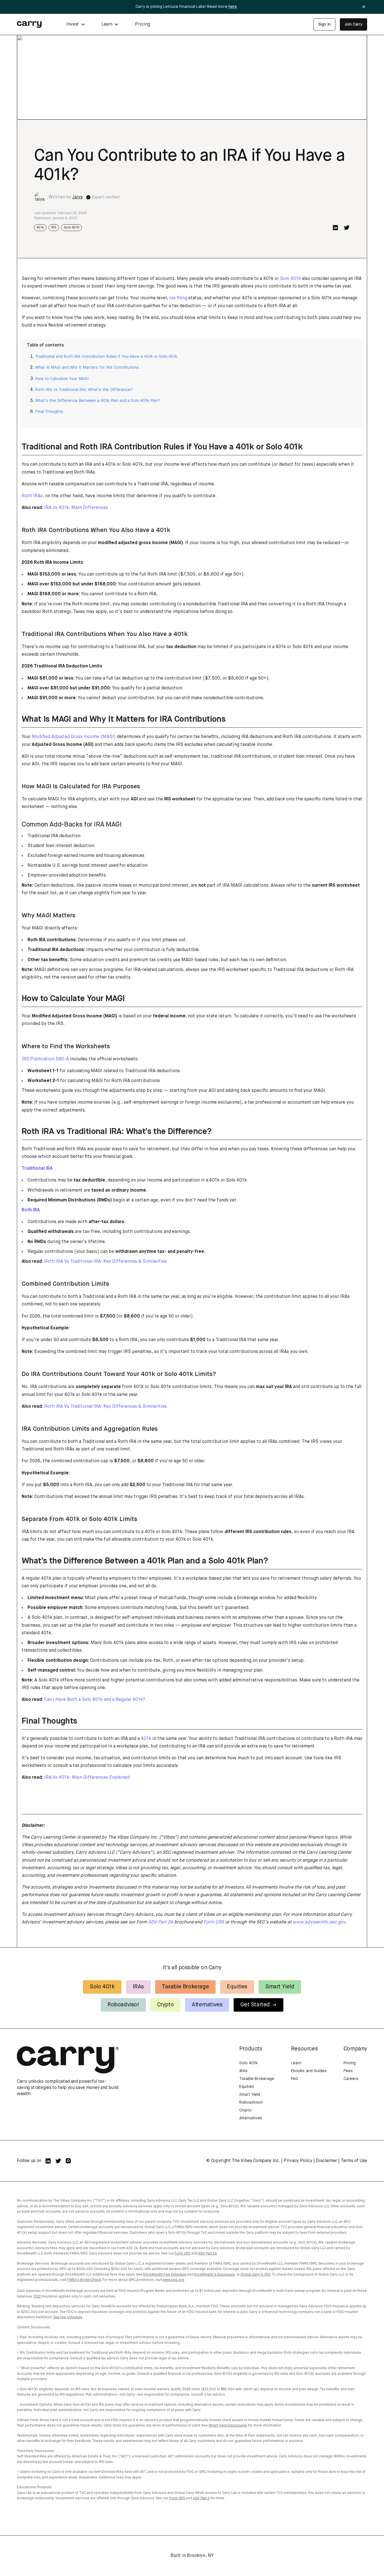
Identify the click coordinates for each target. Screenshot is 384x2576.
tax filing (178, 298)
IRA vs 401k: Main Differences (76, 508)
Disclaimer (326, 2161)
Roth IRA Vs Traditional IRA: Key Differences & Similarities (106, 1262)
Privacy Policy (298, 2161)
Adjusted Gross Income (57, 745)
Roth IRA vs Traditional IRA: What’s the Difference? (84, 390)
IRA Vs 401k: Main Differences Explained (87, 1778)
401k (40, 228)
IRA (54, 228)
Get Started (255, 2005)
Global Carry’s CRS (255, 2275)
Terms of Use (354, 2161)
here (233, 7)
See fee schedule (68, 2317)
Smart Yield (280, 1987)
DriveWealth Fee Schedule (165, 2275)
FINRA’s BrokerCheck (84, 2280)
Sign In (324, 24)
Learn (296, 2063)
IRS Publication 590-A (45, 1059)
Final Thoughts (49, 412)
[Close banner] (364, 7)
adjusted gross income (143, 543)
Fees (348, 2071)
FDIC (37, 2297)
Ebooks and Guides (309, 2071)
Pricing (143, 24)
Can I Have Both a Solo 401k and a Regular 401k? (95, 1700)
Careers (351, 2079)
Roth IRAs (32, 496)
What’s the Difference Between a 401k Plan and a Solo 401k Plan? (98, 401)
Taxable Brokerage (185, 1987)
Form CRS (182, 2254)
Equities (237, 1987)
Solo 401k (72, 228)
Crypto (166, 2005)
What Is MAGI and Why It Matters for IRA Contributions (87, 368)
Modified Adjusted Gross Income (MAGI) (74, 737)
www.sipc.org (173, 2280)
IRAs (138, 1987)
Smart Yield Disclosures (228, 2426)
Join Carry (353, 24)
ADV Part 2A (208, 2254)
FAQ (294, 2079)
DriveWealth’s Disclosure (214, 2275)
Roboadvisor (123, 2005)
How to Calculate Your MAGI (62, 379)
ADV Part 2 (201, 2498)
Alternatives (207, 2005)
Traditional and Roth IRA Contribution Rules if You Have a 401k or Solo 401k (106, 357)
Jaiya (77, 197)
